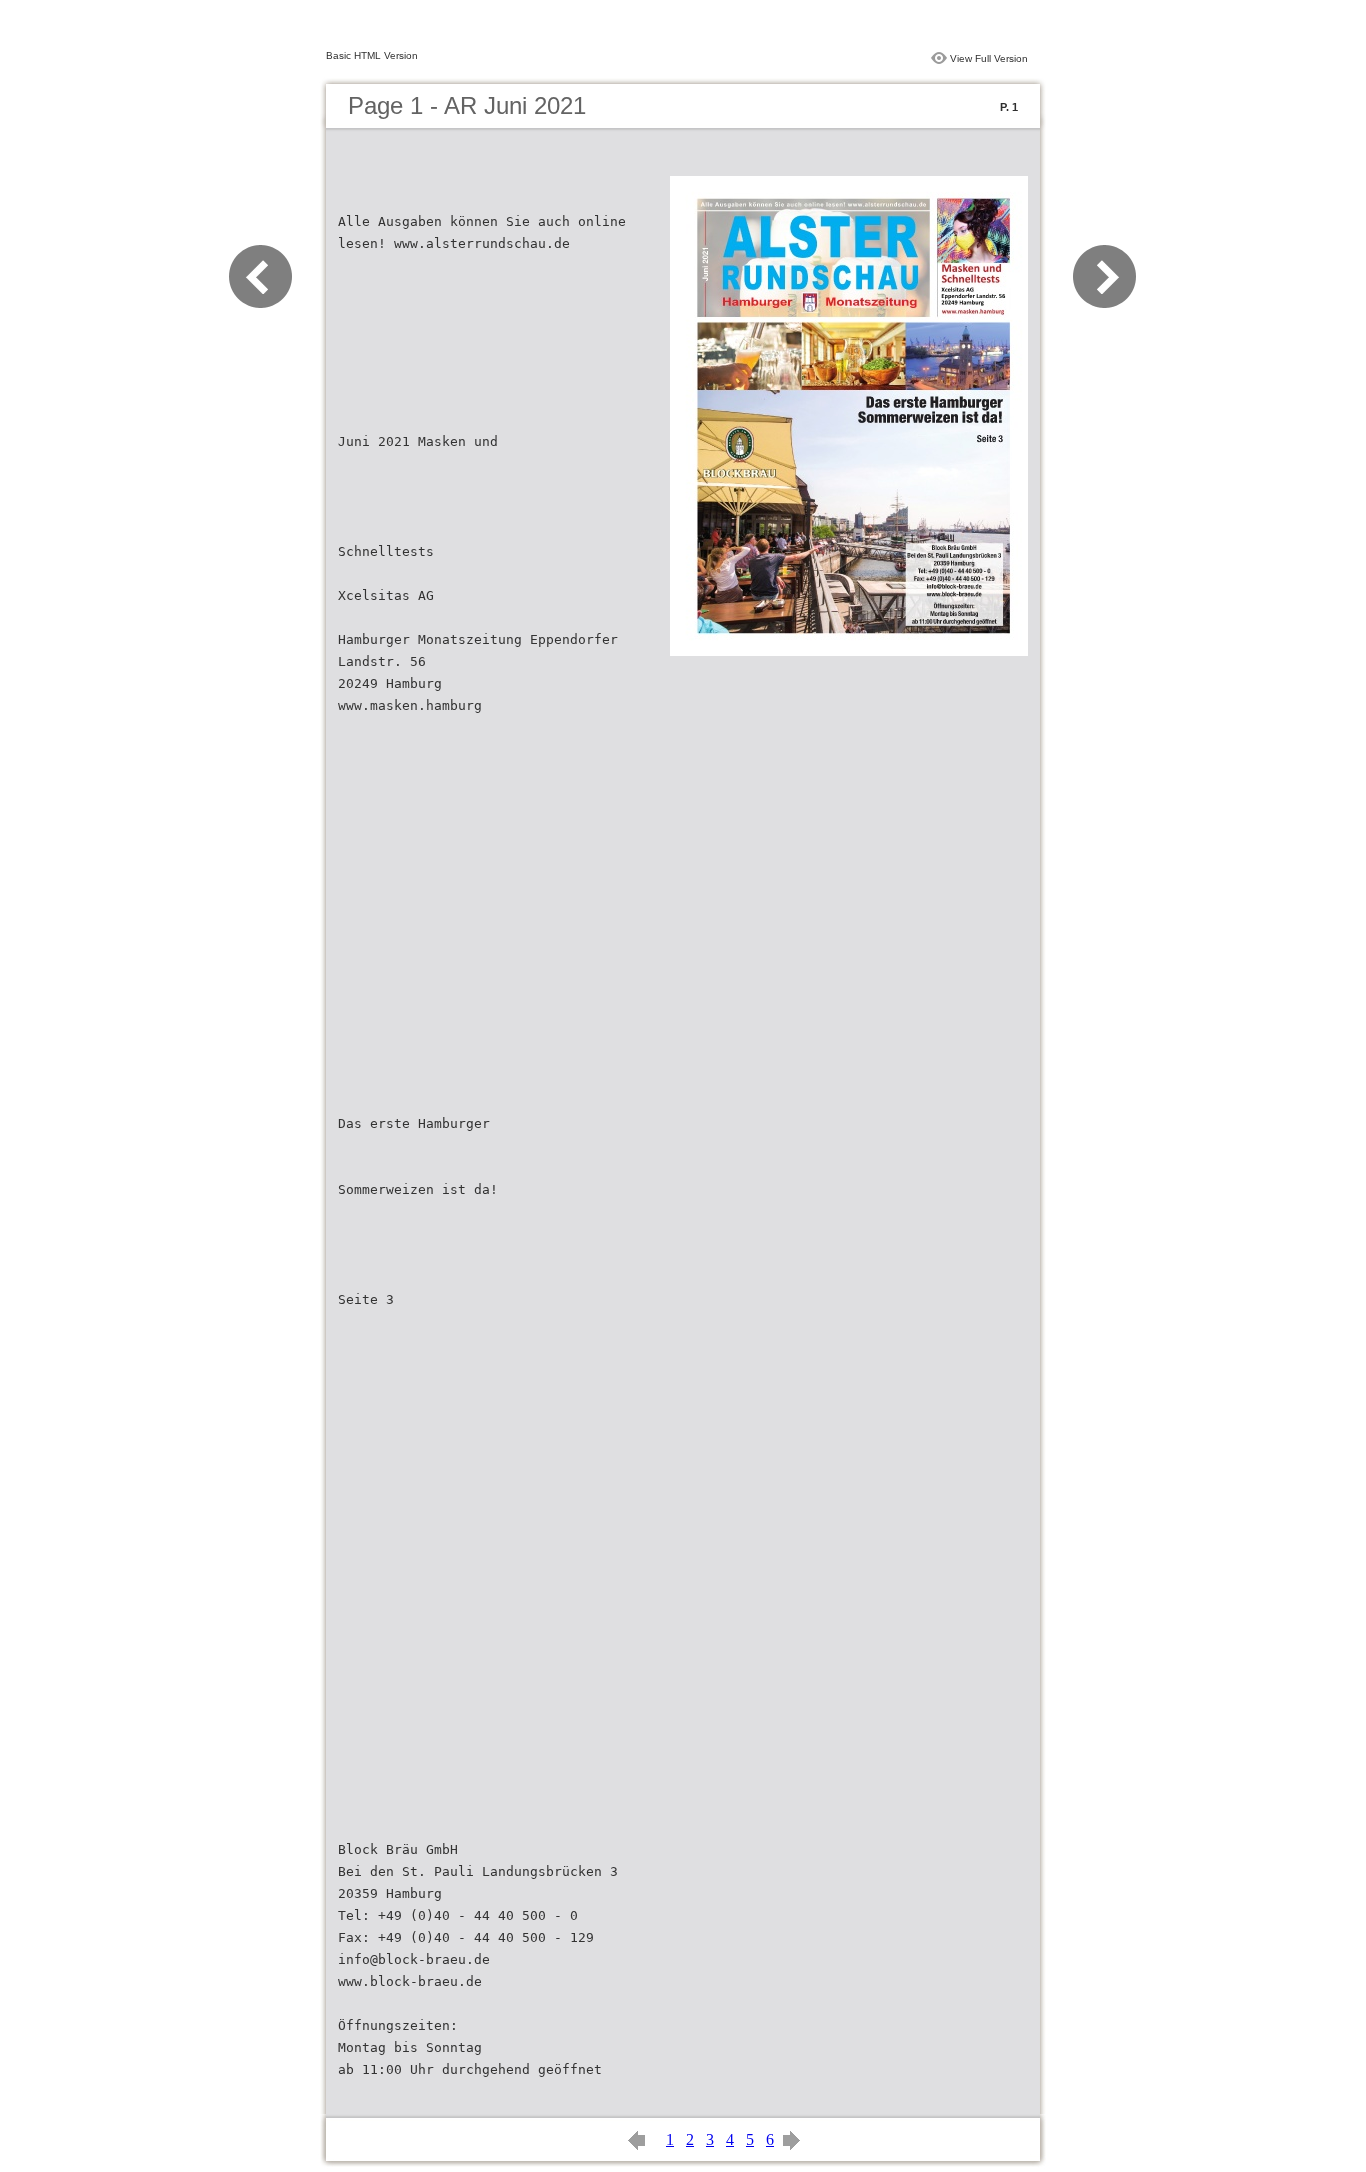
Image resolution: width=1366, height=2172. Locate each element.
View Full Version (989, 58)
